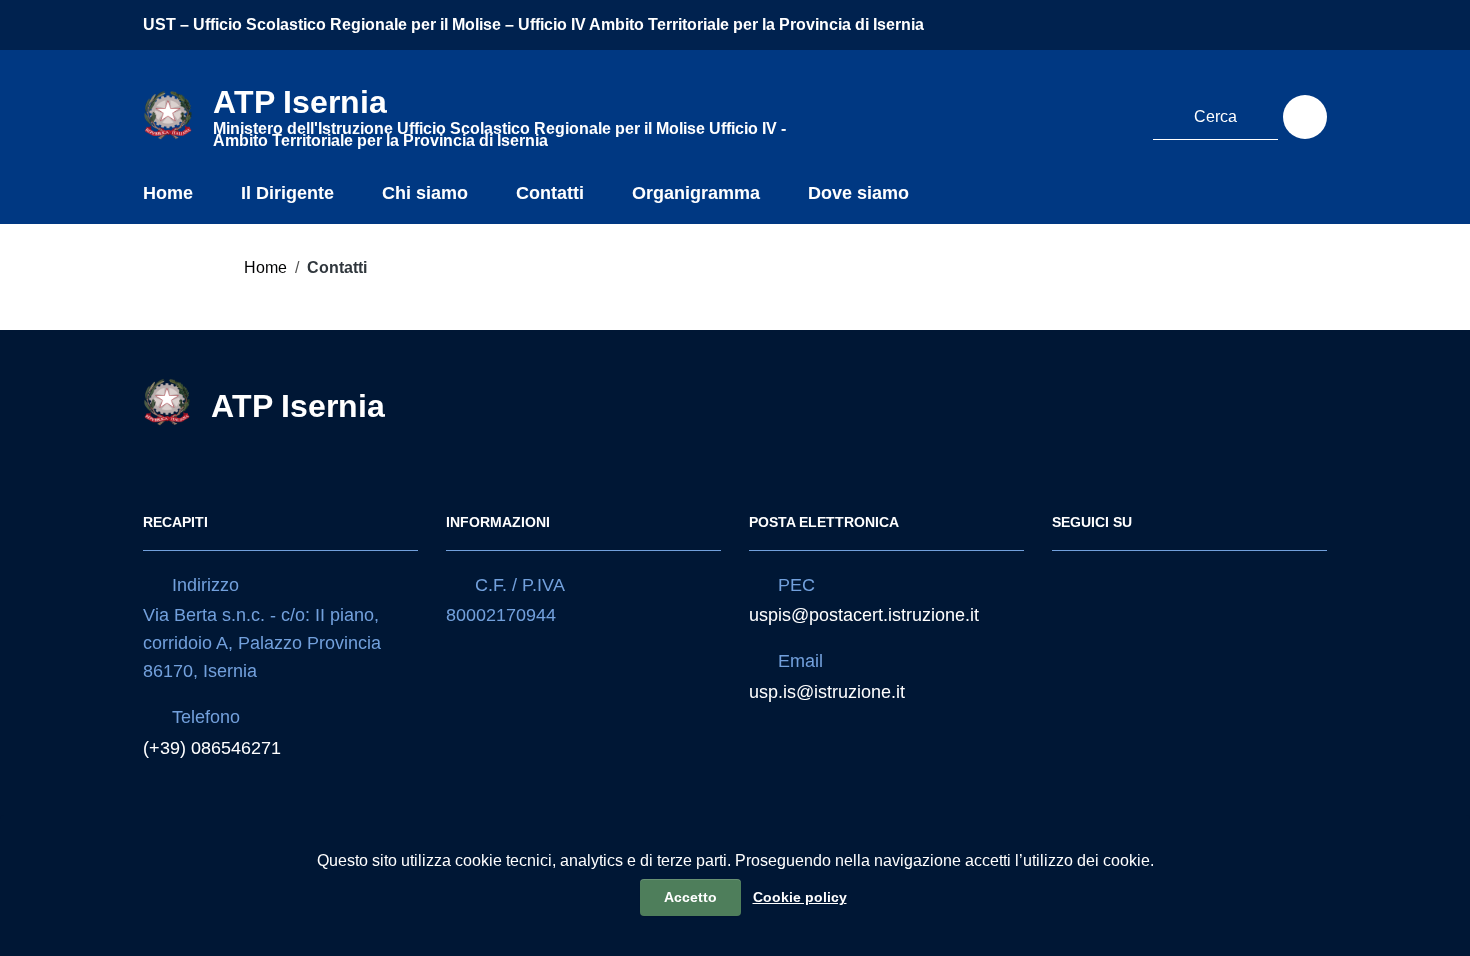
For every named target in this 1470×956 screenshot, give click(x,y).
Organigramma (696, 193)
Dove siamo (858, 193)
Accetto (690, 897)
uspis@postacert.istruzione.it (864, 615)
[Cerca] (1305, 117)
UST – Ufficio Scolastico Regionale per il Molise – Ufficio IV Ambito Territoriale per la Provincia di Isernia (533, 24)
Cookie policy (800, 897)
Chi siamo (425, 193)
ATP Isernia (298, 406)
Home (168, 193)
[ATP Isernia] (168, 114)
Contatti (550, 193)
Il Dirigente (287, 193)
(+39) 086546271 (212, 748)
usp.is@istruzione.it (827, 692)
